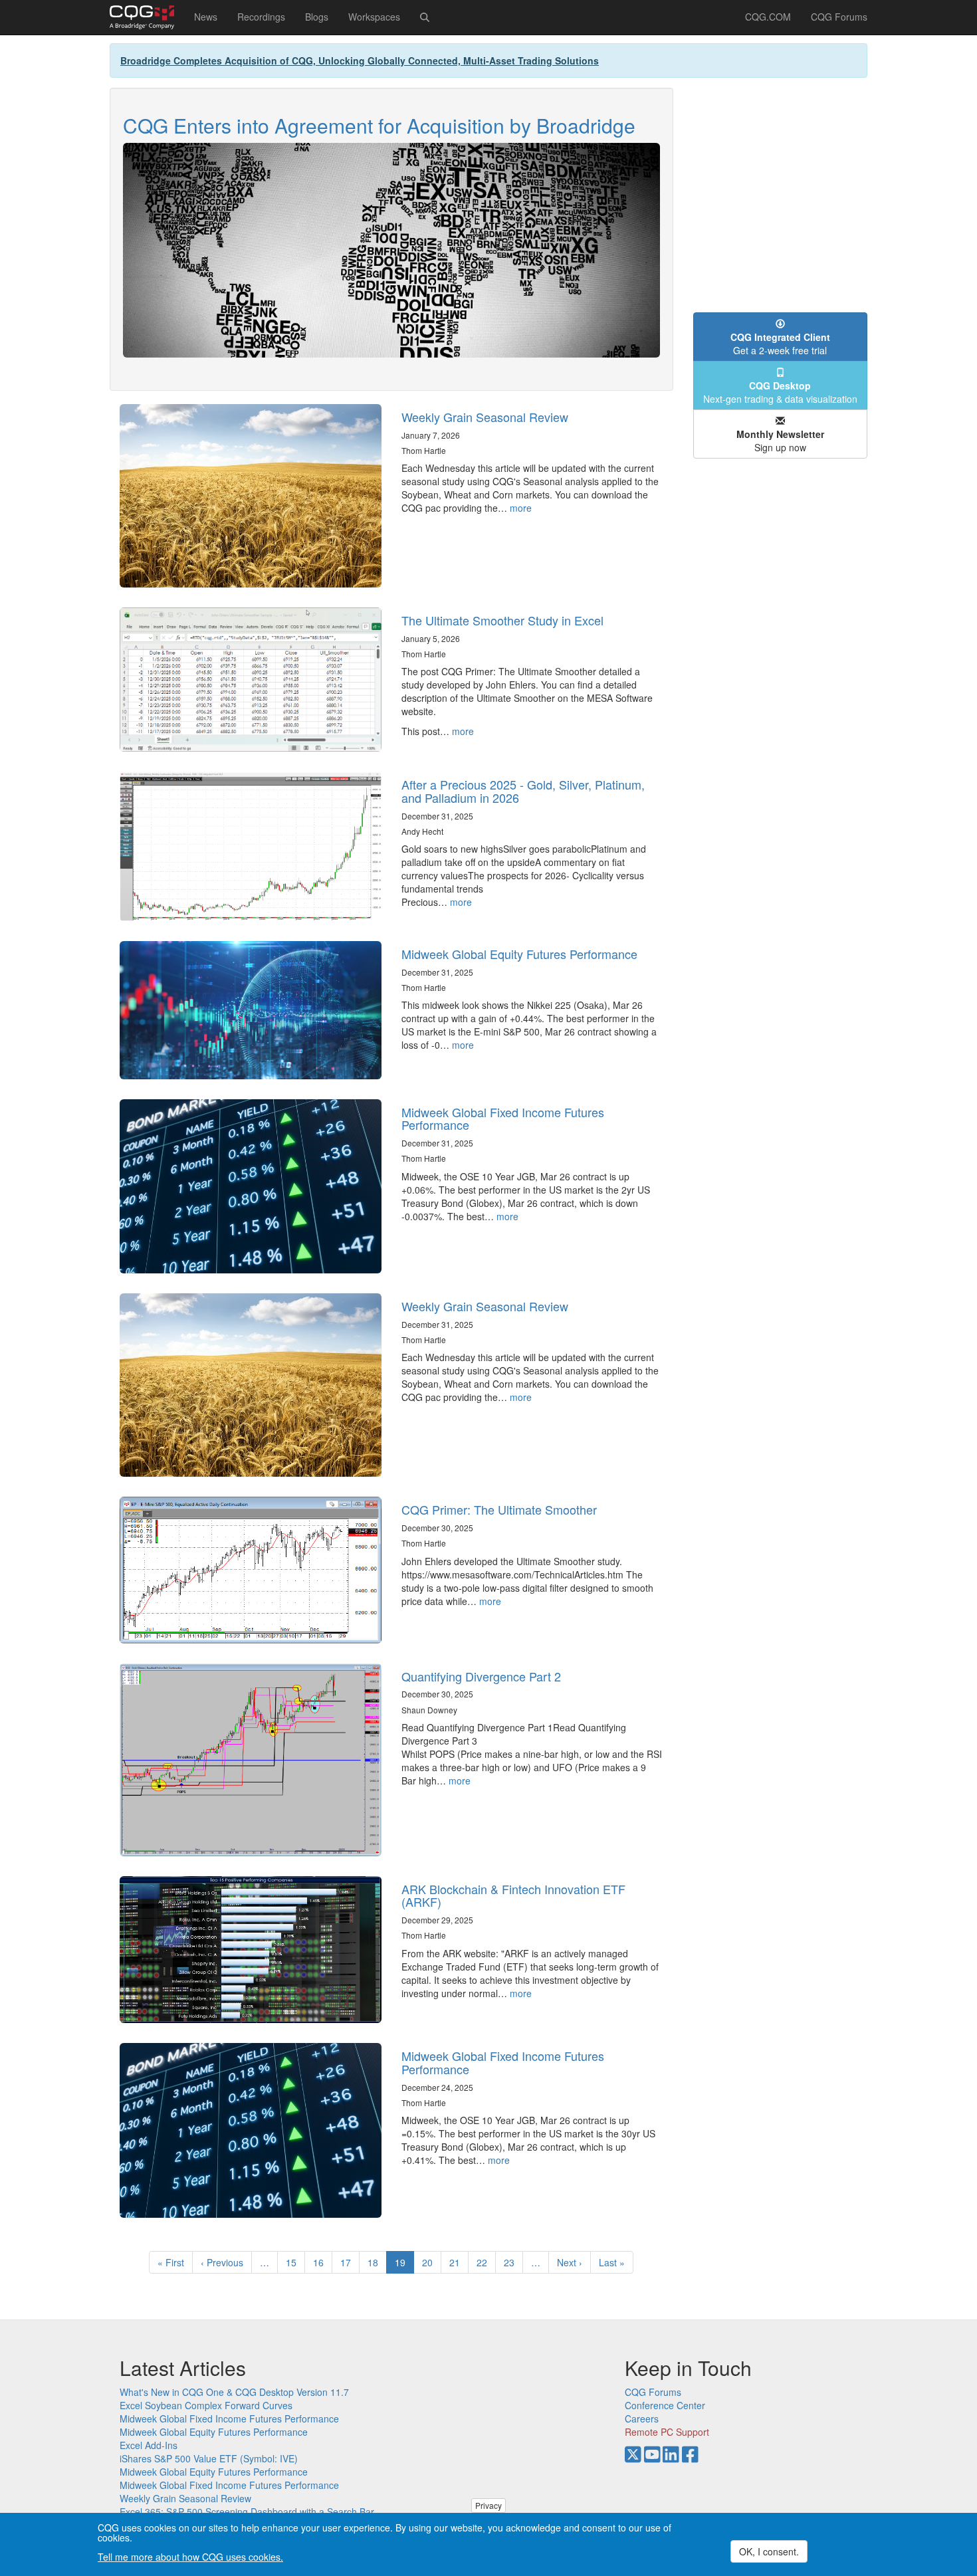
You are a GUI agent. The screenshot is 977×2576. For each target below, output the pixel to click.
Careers (642, 2418)
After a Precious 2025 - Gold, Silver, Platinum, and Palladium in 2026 (523, 791)
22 (486, 2262)
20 (432, 2262)
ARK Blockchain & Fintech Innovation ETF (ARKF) (513, 1895)
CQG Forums (839, 17)
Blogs (317, 17)
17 (350, 2262)
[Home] (147, 17)
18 (377, 2262)
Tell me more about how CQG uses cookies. (190, 2557)
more (521, 508)
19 (404, 2265)
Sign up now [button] (780, 441)
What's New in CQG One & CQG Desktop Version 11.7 (234, 2392)
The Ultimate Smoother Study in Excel (502, 620)
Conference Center (665, 2405)
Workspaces (374, 17)
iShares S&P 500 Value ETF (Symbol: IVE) (209, 2458)
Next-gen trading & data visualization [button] (780, 392)
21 (459, 2262)
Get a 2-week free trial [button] (780, 344)
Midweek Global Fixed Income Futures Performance (503, 1119)
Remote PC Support (667, 2432)
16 (323, 2262)
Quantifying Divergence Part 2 (481, 1676)
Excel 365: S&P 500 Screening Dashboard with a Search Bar (247, 2512)
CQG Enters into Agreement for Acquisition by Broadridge (379, 125)
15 (295, 2262)
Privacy (489, 2505)
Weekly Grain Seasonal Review (485, 417)
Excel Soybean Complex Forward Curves (206, 2405)
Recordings (261, 17)
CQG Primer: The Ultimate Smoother (499, 1509)
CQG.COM (768, 17)
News (206, 17)
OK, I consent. (769, 2551)
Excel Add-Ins (149, 2445)
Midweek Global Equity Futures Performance (519, 954)
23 (513, 2262)
